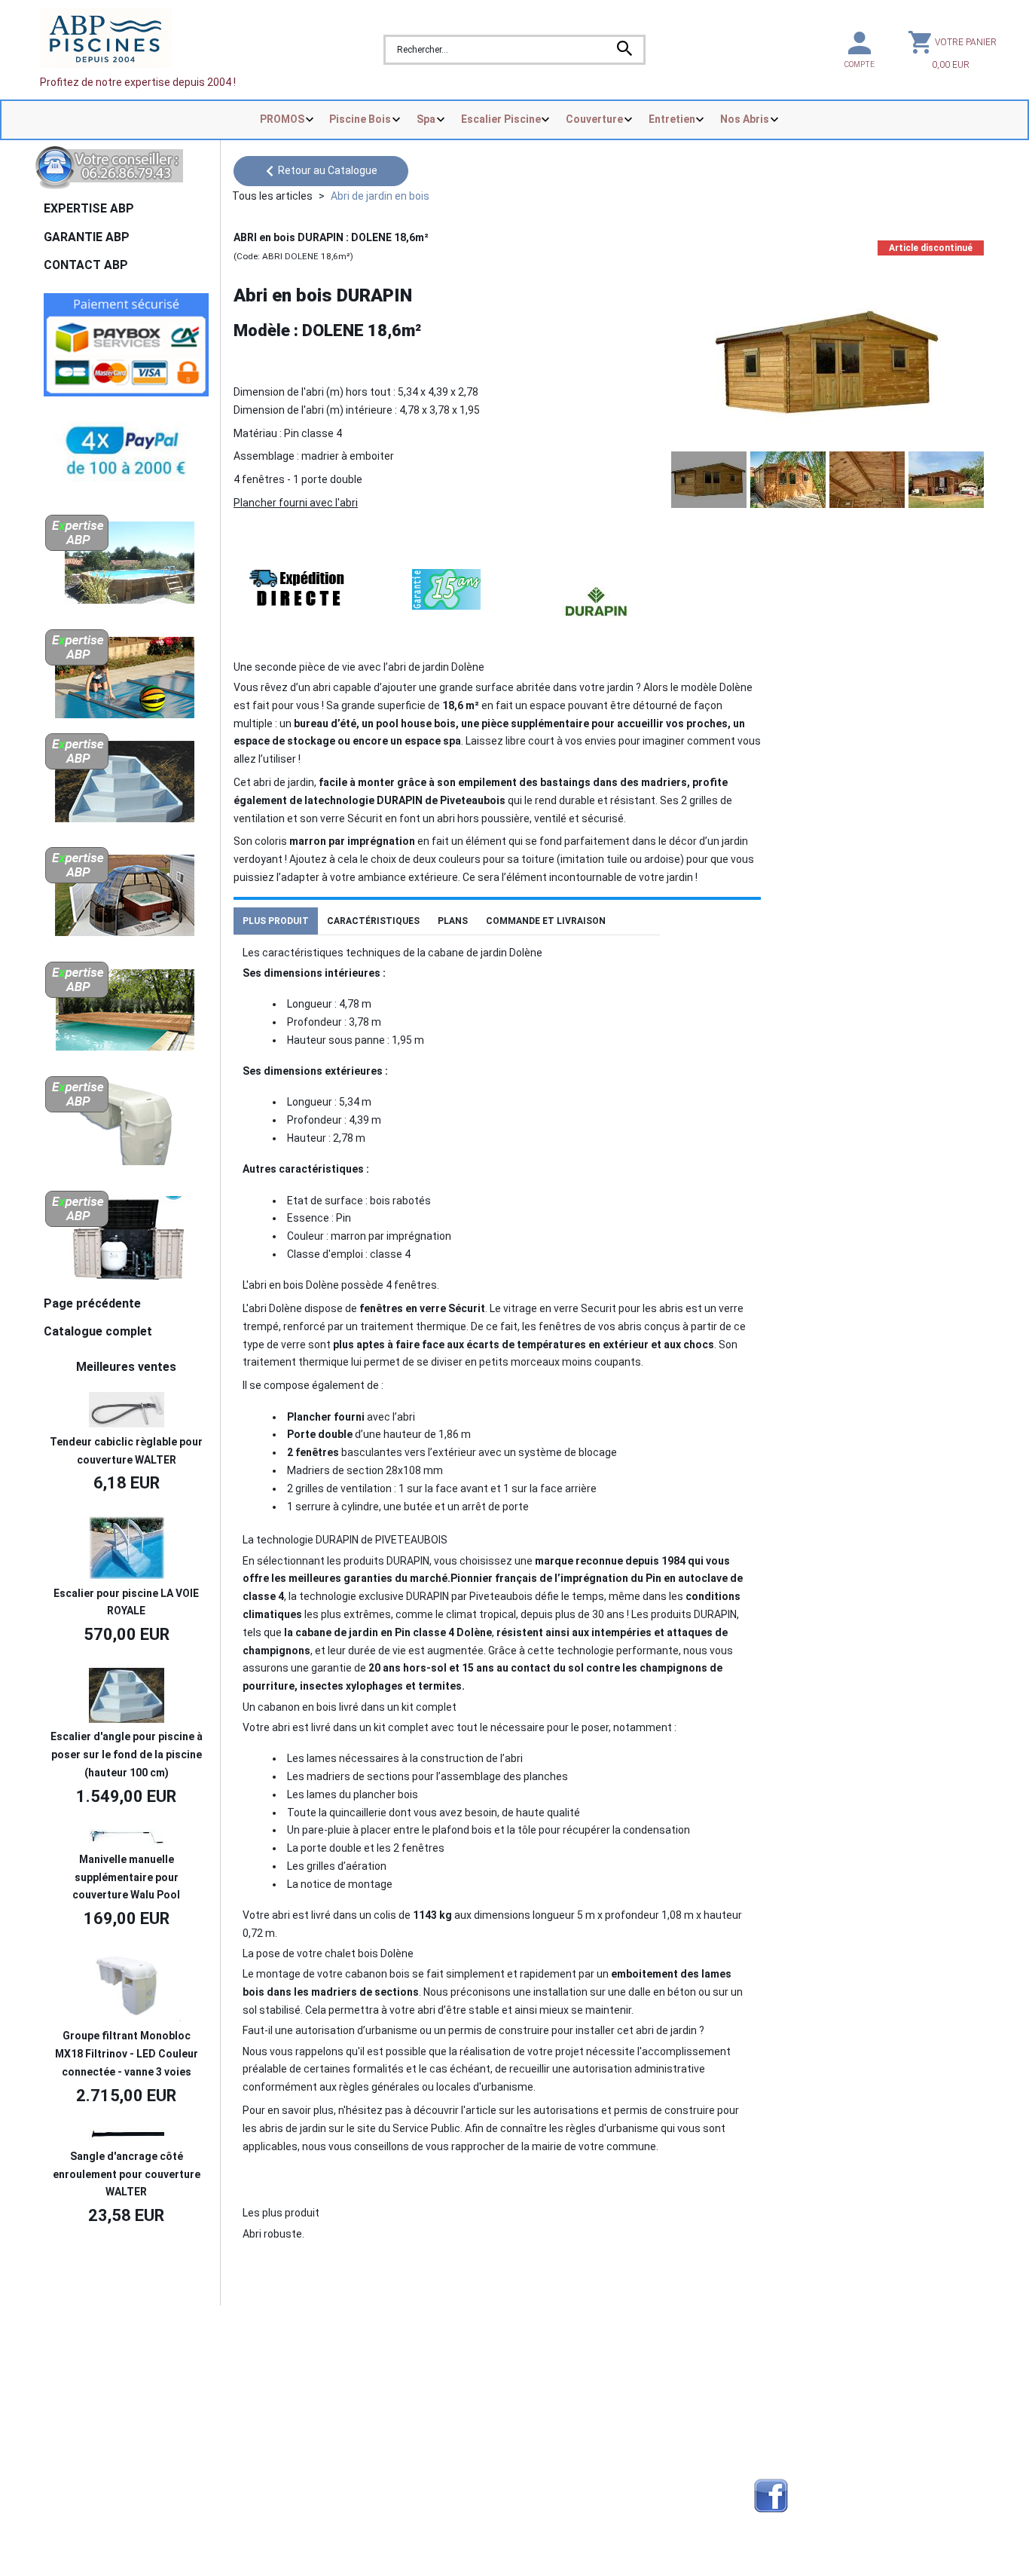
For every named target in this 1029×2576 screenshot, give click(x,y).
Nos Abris (745, 119)
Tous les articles (272, 196)
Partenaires (783, 2379)
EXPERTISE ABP (89, 208)
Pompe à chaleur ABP (570, 2495)
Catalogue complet (98, 1331)
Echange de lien (792, 2361)
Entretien (672, 119)
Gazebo (302, 2451)
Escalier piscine (556, 2415)
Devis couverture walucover (350, 2379)
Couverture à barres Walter (583, 2434)
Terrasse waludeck (565, 2451)
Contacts (70, 2379)
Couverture (594, 119)
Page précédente (92, 1303)
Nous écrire (88, 2360)
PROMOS (282, 119)
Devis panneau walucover (345, 2415)
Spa (426, 119)
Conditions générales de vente (121, 2415)
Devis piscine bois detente (347, 2434)
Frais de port (78, 2397)
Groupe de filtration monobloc (590, 2469)
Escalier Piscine (501, 119)
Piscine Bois (360, 119)
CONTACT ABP (86, 265)
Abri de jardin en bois (380, 196)
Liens (767, 2397)
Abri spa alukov (554, 2361)
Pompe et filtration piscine (347, 2495)
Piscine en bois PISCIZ (571, 2379)
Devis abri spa (317, 2397)
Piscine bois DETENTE (572, 2397)
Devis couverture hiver (337, 2361)
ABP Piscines (786, 2434)
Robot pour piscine (328, 2469)
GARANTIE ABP (87, 237)
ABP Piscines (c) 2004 (116, 2339)
